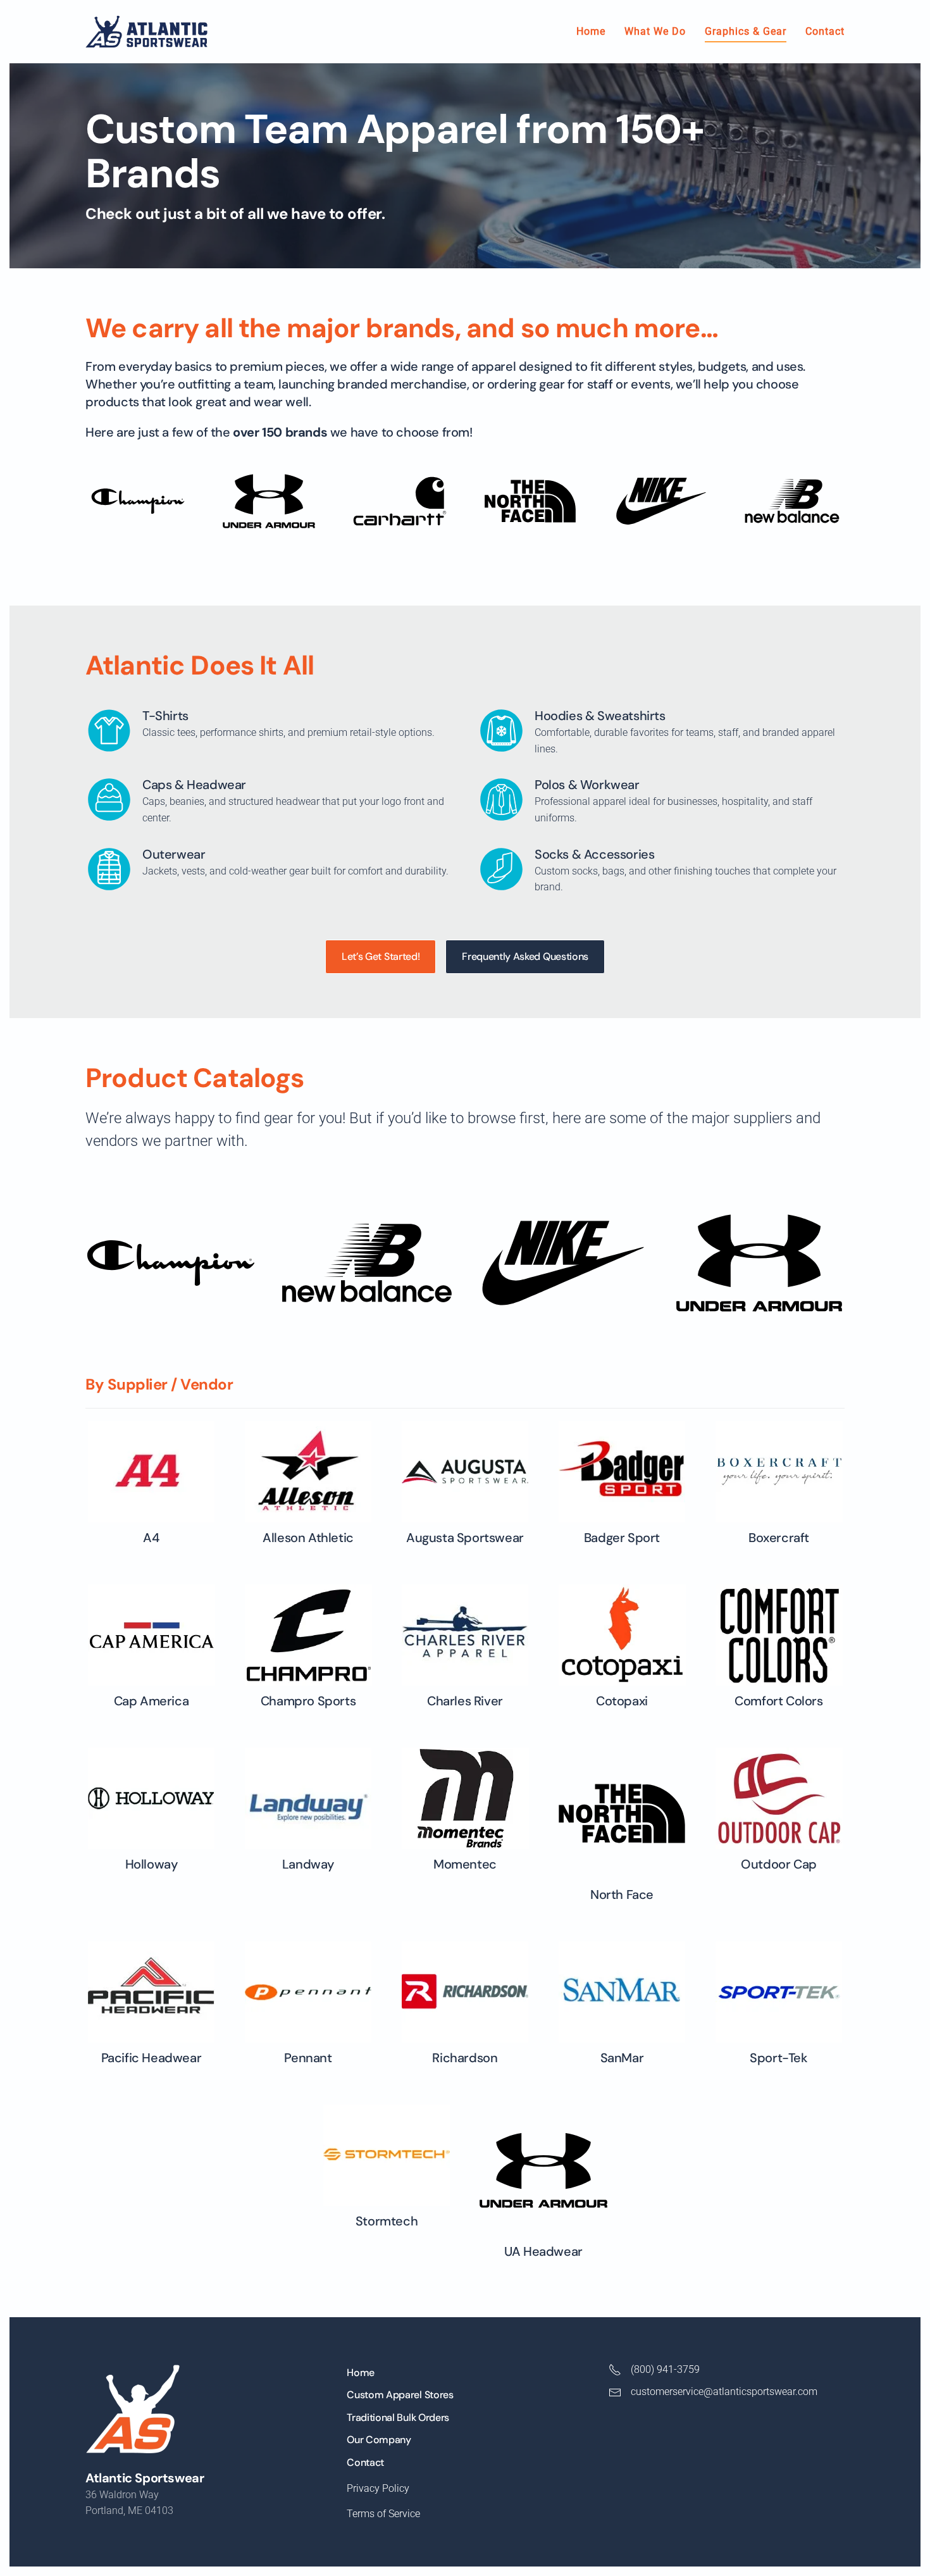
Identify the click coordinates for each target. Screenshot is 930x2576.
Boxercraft (779, 1538)
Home (591, 31)
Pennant (308, 2058)
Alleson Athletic (308, 1538)
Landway (308, 1864)
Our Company (379, 2440)
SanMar (622, 2058)
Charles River (465, 1701)
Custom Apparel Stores (400, 2395)
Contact (825, 31)
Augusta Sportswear (465, 1538)
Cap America (152, 1701)
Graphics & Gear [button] (746, 31)
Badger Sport (622, 1538)
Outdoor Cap (779, 1864)
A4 (151, 1538)
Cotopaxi (622, 1701)
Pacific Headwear (152, 2058)
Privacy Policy (378, 2488)
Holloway (152, 1864)
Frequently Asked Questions (525, 956)
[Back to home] (146, 32)
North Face (622, 1895)
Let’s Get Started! (381, 956)
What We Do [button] (655, 31)
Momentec (465, 1864)
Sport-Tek (778, 2058)
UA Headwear (543, 2251)
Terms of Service (383, 2514)
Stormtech (387, 2221)
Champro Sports (308, 1701)
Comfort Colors (778, 1701)
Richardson (465, 2058)
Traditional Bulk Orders (398, 2417)
